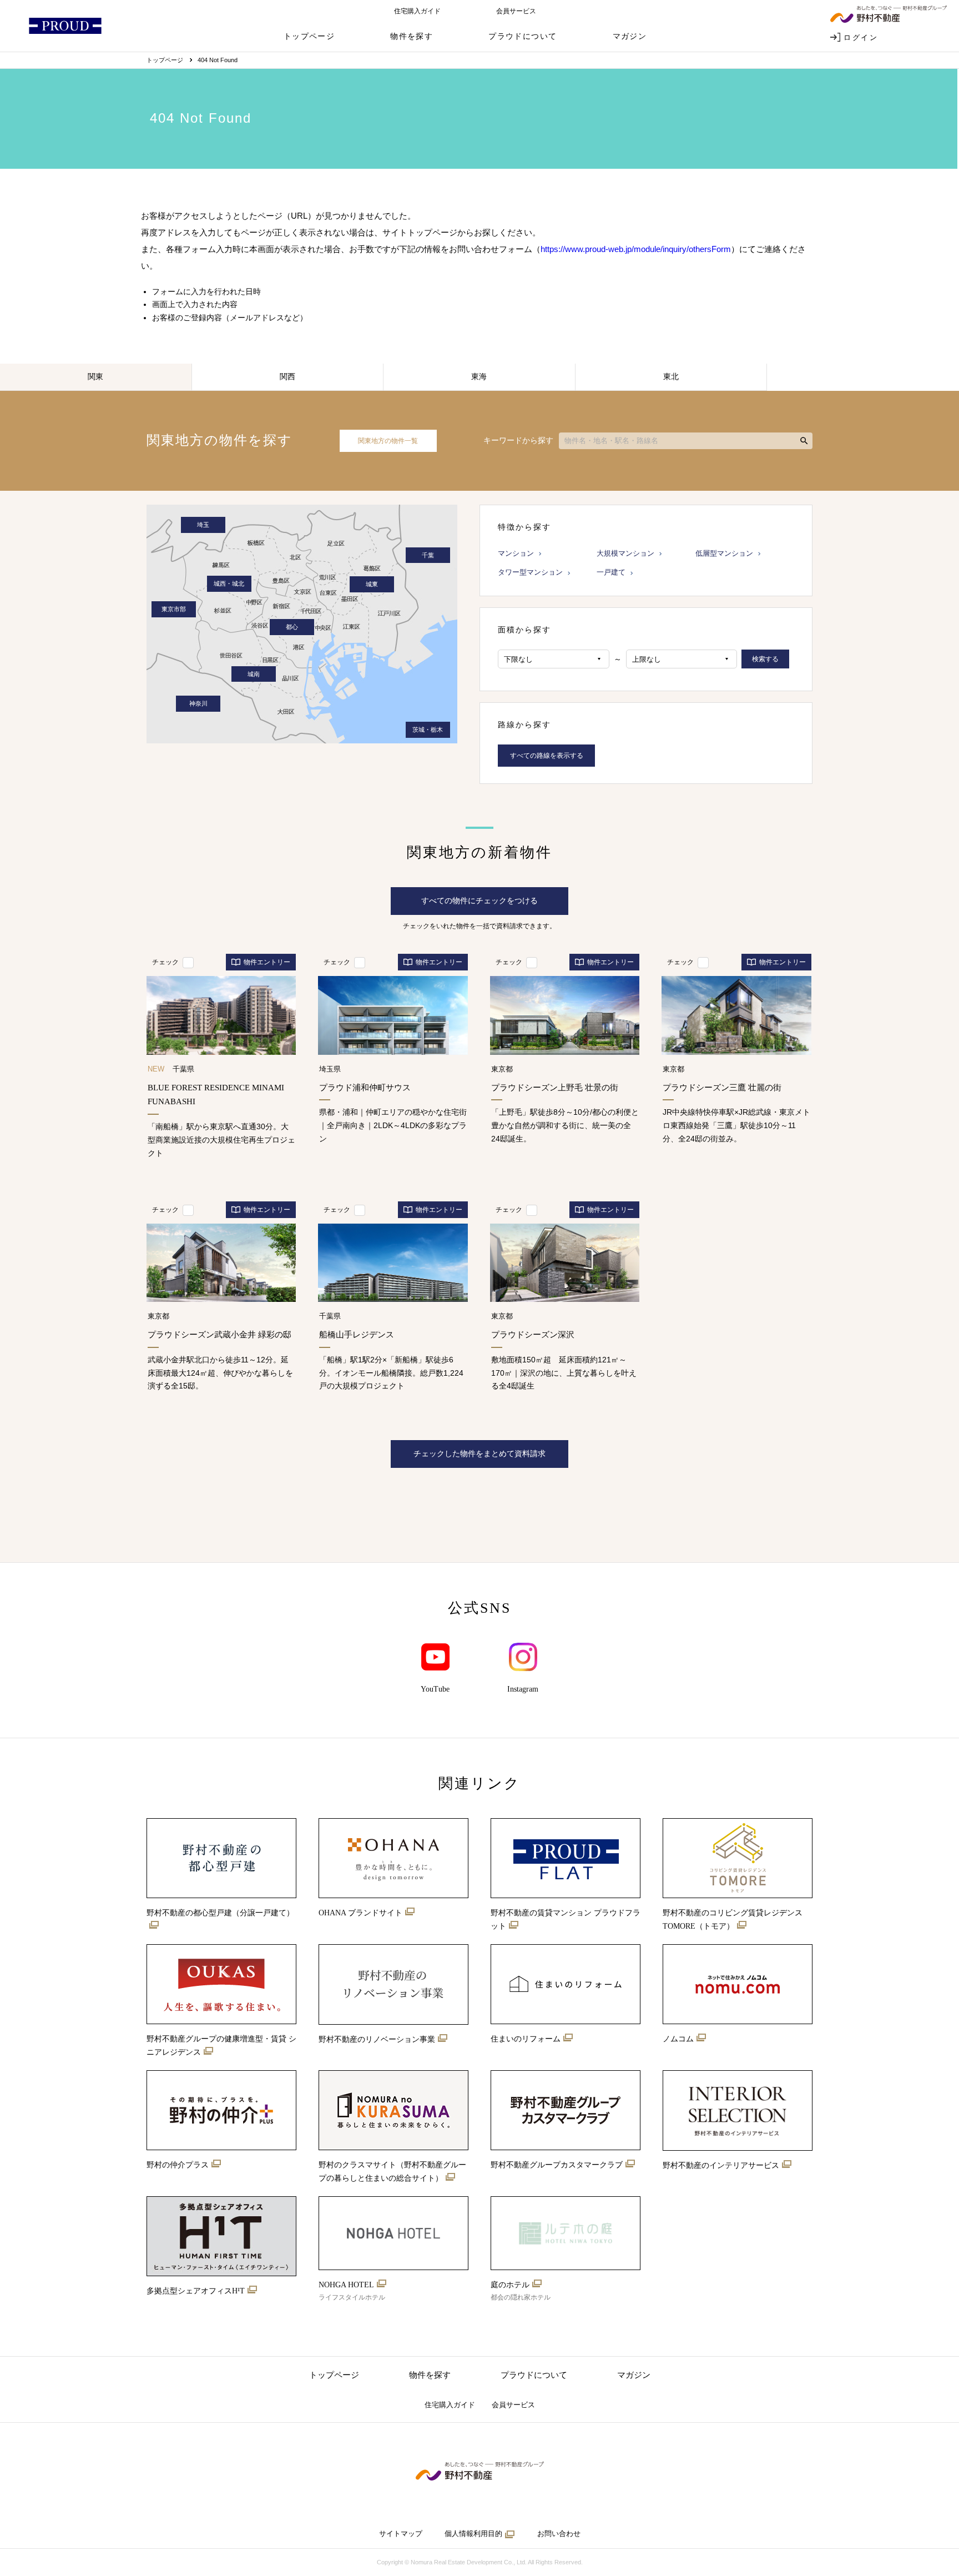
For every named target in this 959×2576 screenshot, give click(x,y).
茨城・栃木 (428, 729)
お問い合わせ (559, 2534)
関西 (287, 376)
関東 (95, 376)
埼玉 (203, 525)
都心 (292, 627)
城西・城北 (229, 583)
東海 (479, 376)
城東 (372, 584)
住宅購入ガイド (417, 11)
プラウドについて (523, 36)
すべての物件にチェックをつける (479, 900)
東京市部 (174, 609)
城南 (254, 674)
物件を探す (412, 36)
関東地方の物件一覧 (388, 441)
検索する (765, 659)
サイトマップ (401, 2534)
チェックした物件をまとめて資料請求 (479, 1453)
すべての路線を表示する (547, 756)
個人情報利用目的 (473, 2534)
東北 (671, 376)
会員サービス (516, 11)
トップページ (309, 36)
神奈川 (198, 703)
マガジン (630, 36)
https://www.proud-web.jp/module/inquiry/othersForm (636, 249)
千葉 (428, 555)
